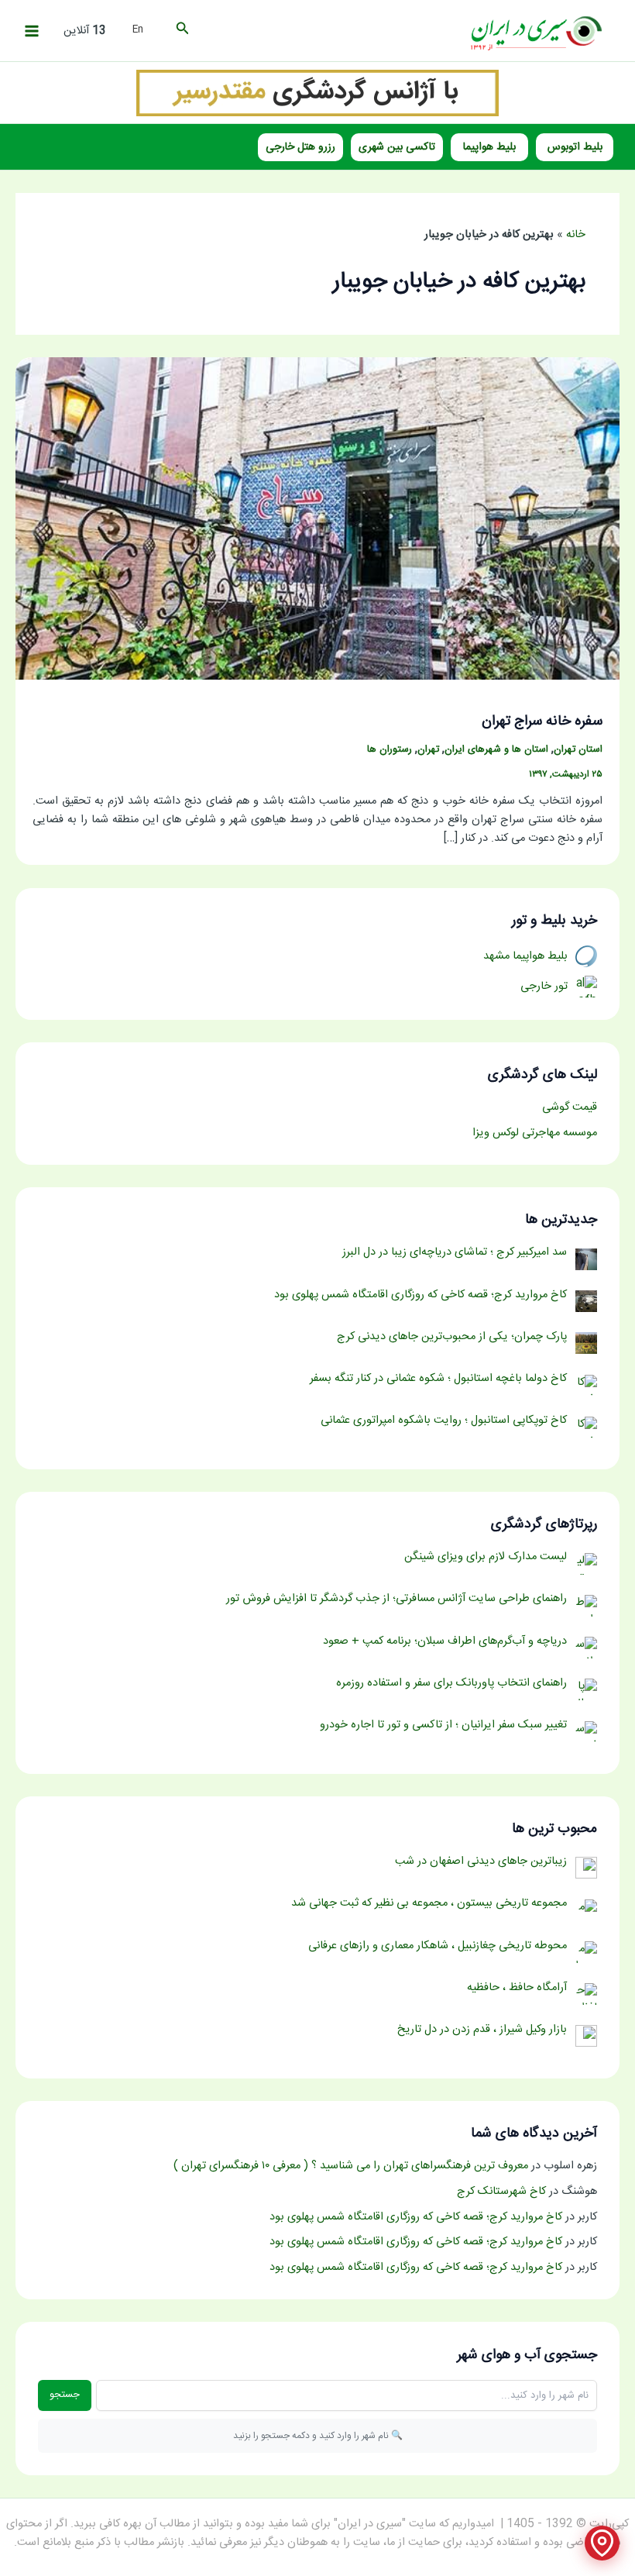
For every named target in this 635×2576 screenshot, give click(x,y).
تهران (428, 750)
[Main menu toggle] (32, 31)
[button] (181, 31)
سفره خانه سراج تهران (542, 721)
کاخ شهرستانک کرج (501, 2192)
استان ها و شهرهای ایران (496, 750)
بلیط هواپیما (489, 147)
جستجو (65, 2395)
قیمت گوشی (570, 1107)
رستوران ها (390, 750)
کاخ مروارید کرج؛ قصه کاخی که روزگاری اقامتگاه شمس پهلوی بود (416, 2217)
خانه (576, 235)
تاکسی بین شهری (397, 147)
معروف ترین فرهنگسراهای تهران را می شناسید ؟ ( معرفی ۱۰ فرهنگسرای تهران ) (351, 2166)
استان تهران (578, 750)
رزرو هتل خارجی (300, 147)
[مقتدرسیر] (317, 93)
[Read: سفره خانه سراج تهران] (317, 519)
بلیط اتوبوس (575, 147)
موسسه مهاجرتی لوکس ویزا (535, 1133)
